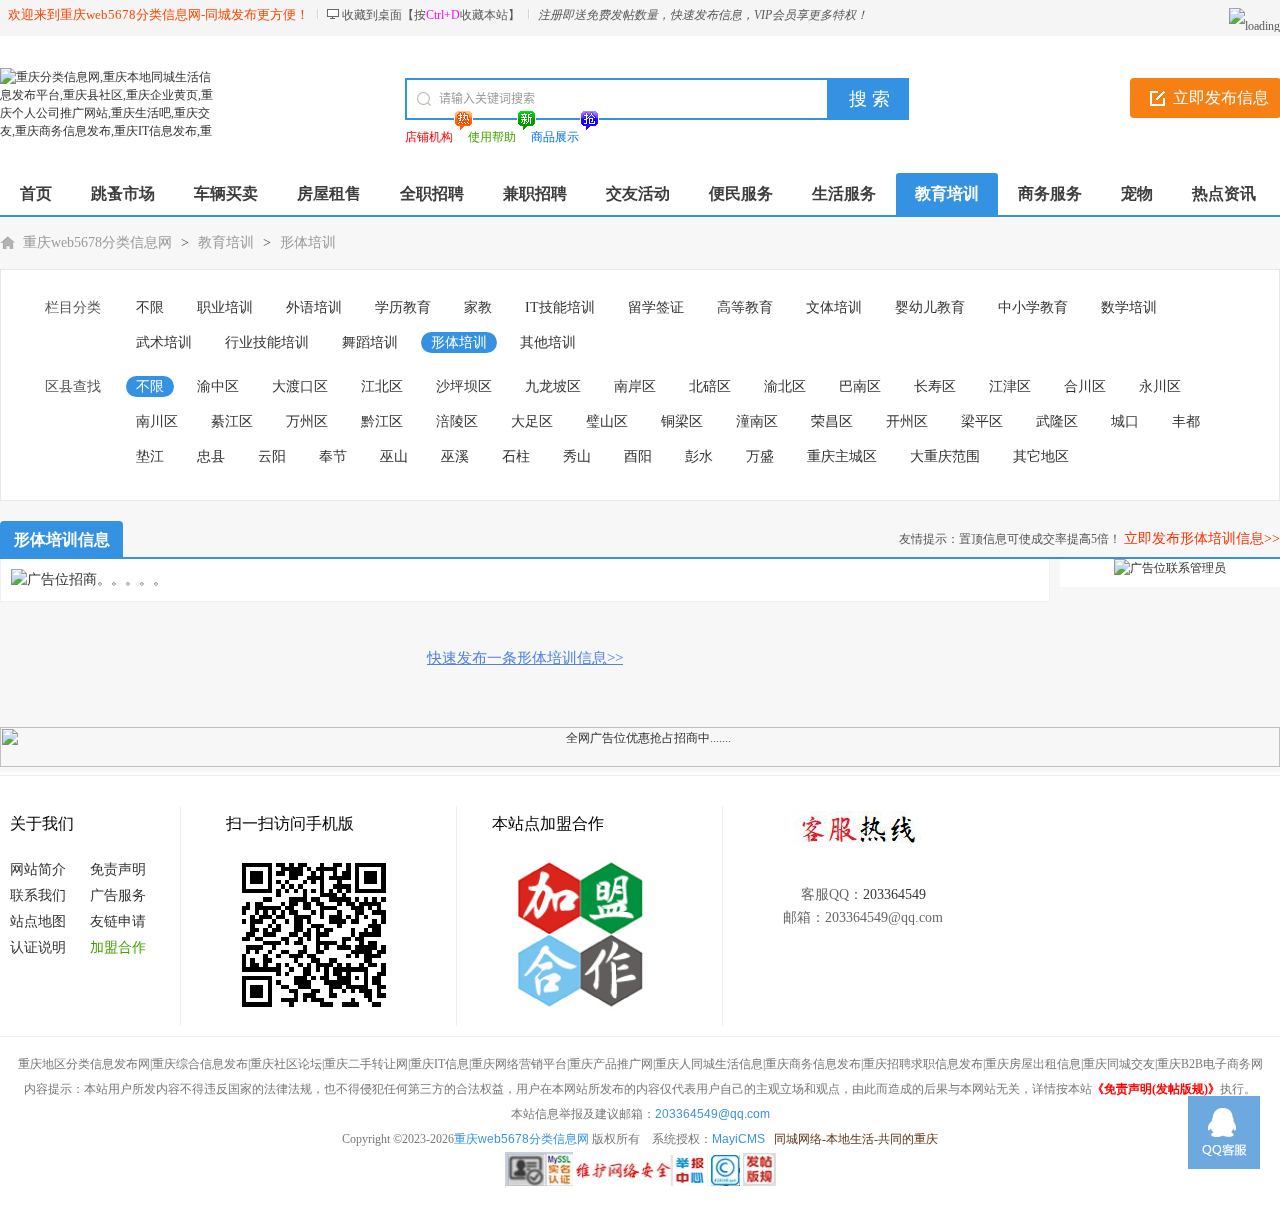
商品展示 (555, 137)
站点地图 (38, 921)
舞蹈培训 (370, 342)
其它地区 (1041, 456)
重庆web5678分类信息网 (97, 242)
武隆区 (1057, 421)
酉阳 (638, 456)
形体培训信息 (62, 539)
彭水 (699, 456)
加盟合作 (118, 947)
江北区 (382, 386)
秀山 (577, 456)
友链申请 (118, 921)
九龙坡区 (553, 386)
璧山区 (607, 421)
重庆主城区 (842, 456)
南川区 (157, 421)
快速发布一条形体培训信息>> (525, 658)
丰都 (1186, 421)
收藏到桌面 (372, 15)
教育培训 (226, 242)
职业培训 (225, 307)
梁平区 (982, 421)
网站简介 (38, 869)
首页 (36, 193)
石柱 (516, 456)
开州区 (907, 421)
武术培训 (164, 342)
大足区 (532, 421)
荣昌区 (832, 421)
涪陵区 (457, 421)
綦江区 (232, 421)
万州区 (307, 421)
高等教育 (745, 307)
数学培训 (1129, 307)
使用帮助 (492, 137)
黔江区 (382, 421)
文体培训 (834, 307)
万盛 (760, 456)
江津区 (1010, 386)
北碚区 (710, 386)
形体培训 (308, 242)
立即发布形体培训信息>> (1202, 538)
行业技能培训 (267, 342)
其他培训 (548, 342)
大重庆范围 (945, 456)
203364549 (894, 894)
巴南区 (860, 386)
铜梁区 (682, 421)
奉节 (333, 456)
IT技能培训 (560, 307)
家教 (478, 307)
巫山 (394, 456)
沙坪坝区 (464, 386)
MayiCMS (738, 1139)
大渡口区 (300, 386)
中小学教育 (1033, 307)
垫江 (150, 456)
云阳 (272, 456)
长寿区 (935, 386)
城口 (1125, 421)
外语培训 (314, 307)
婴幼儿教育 (930, 307)
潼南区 (757, 421)
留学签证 (656, 307)
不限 (150, 307)
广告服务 (118, 895)
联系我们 (38, 895)
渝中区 (218, 386)
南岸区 (635, 386)
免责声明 (118, 869)
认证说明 (38, 947)
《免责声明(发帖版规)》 (1156, 1089)
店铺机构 (429, 137)
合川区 (1085, 386)
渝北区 (785, 386)
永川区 (1160, 386)
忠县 (211, 456)
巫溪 (455, 456)
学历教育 (403, 307)
